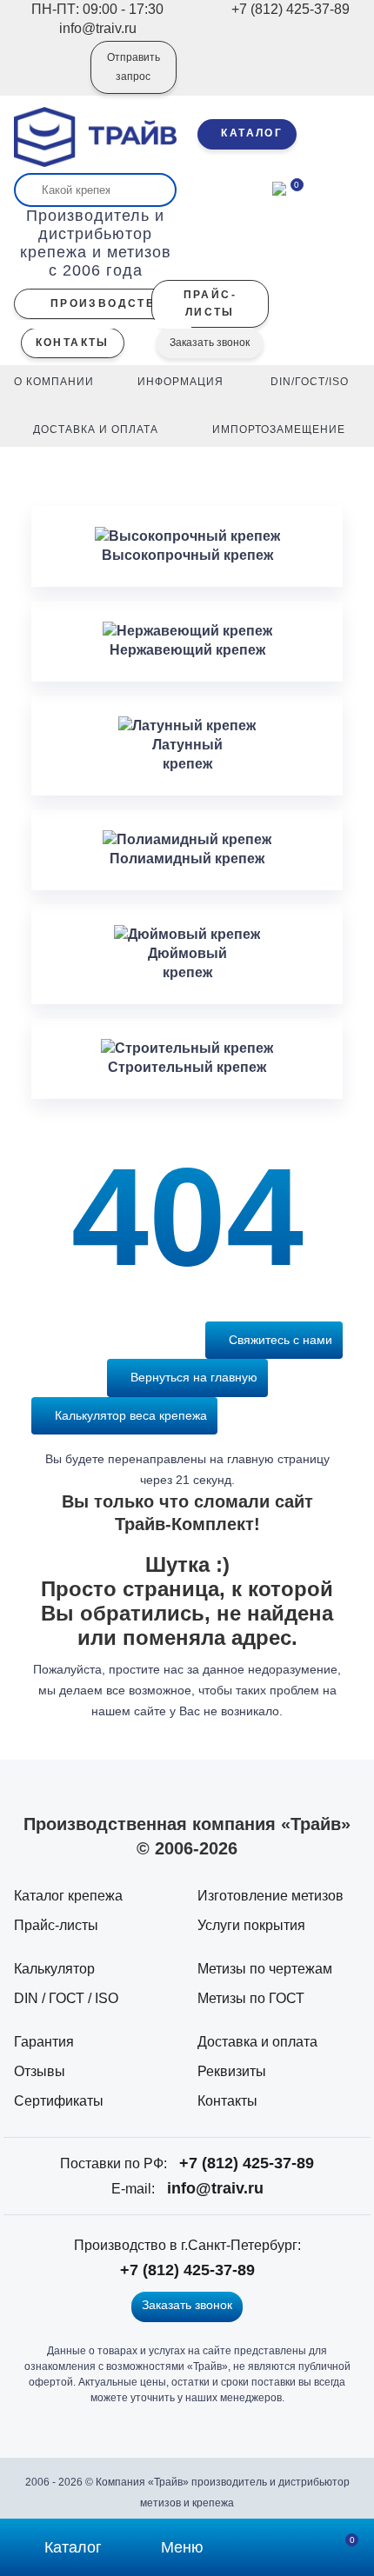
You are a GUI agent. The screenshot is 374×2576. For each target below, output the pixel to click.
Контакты (227, 2101)
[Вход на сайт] (54, 79)
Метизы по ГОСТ (251, 1998)
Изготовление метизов (270, 1896)
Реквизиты (232, 2071)
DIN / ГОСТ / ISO (66, 1998)
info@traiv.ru (215, 2188)
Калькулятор (54, 1969)
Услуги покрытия (251, 1925)
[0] (279, 187)
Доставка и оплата (257, 2042)
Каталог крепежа (68, 1896)
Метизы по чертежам (265, 1969)
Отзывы (40, 2071)
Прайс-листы (56, 1925)
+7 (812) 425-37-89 (247, 2163)
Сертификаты (59, 2101)
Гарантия (44, 2042)
